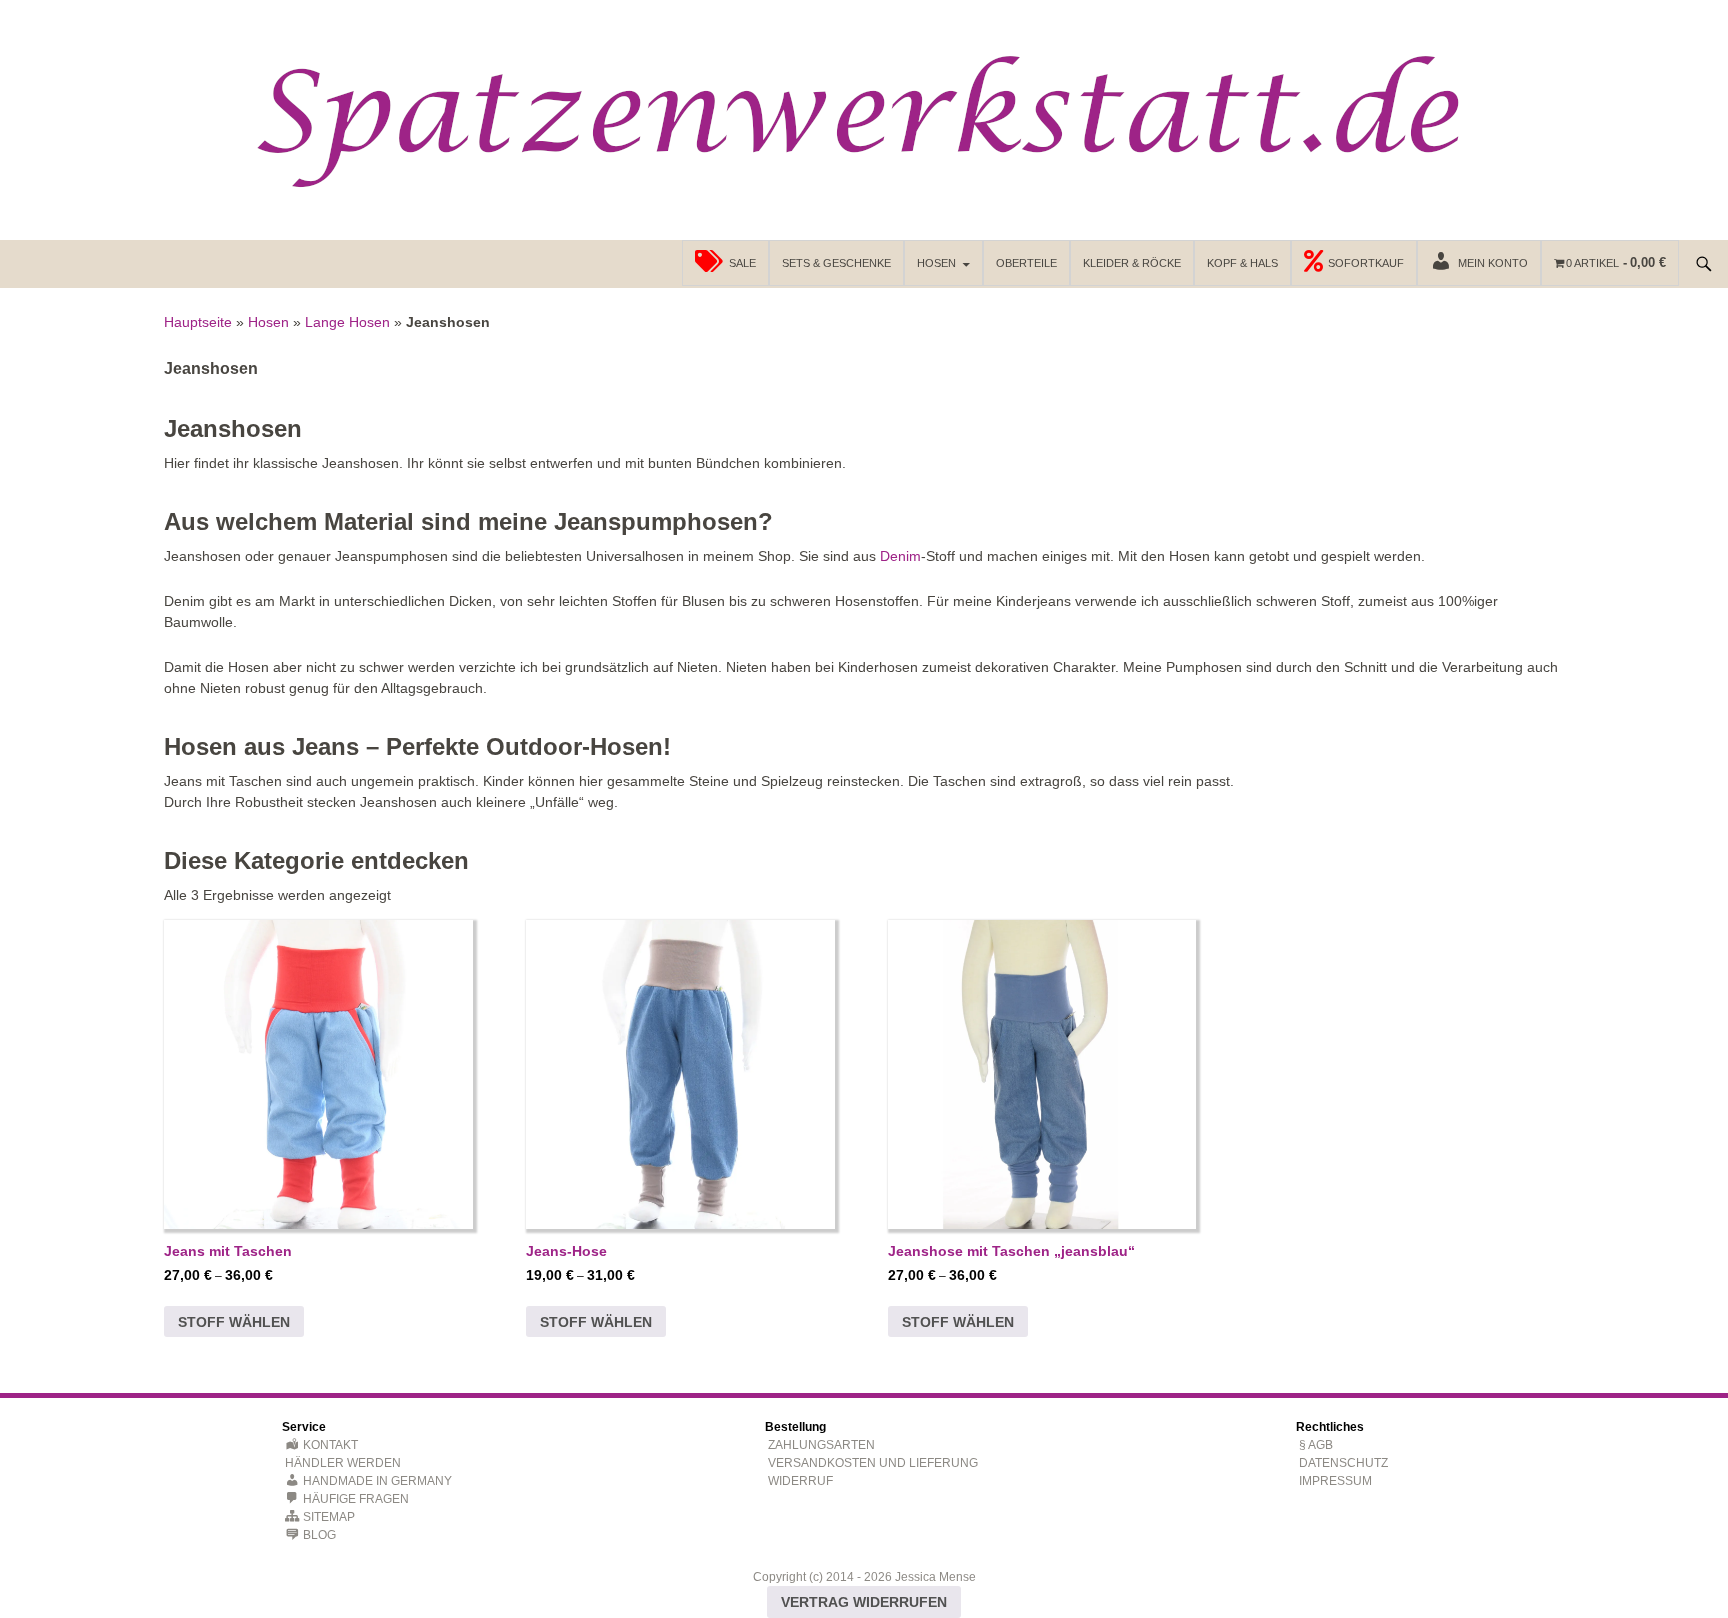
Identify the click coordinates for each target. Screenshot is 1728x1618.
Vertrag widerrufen (864, 1602)
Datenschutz (1343, 1463)
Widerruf (800, 1481)
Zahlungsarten (821, 1445)
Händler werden (343, 1463)
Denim (900, 556)
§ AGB (1316, 1445)
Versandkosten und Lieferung (873, 1463)
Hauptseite (198, 322)
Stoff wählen (234, 1322)
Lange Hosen (347, 322)
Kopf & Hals (1242, 263)
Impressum (1335, 1481)
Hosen (936, 263)
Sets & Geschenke (836, 263)
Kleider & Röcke (1132, 263)
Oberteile (1026, 263)
